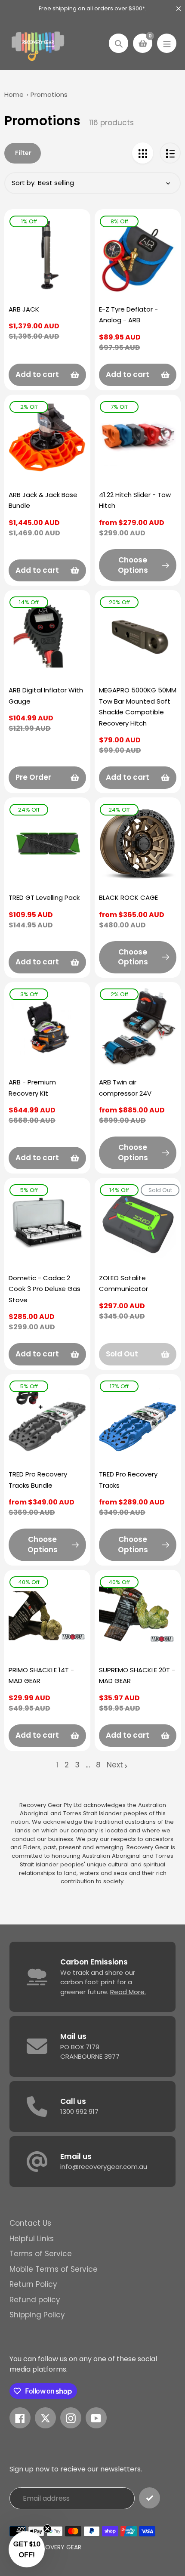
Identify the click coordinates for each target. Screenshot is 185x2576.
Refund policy (35, 2300)
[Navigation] (167, 43)
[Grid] (143, 153)
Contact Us (30, 2223)
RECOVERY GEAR (58, 2547)
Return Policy (33, 2284)
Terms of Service (41, 2254)
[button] (27, 2549)
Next (115, 1765)
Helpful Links (32, 2239)
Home (14, 94)
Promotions (49, 94)
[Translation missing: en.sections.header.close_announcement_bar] (179, 9)
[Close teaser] (47, 2529)
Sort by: (24, 183)
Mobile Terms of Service (54, 2269)
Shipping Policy (37, 2315)
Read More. (128, 1992)
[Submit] (150, 2498)
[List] (170, 153)
